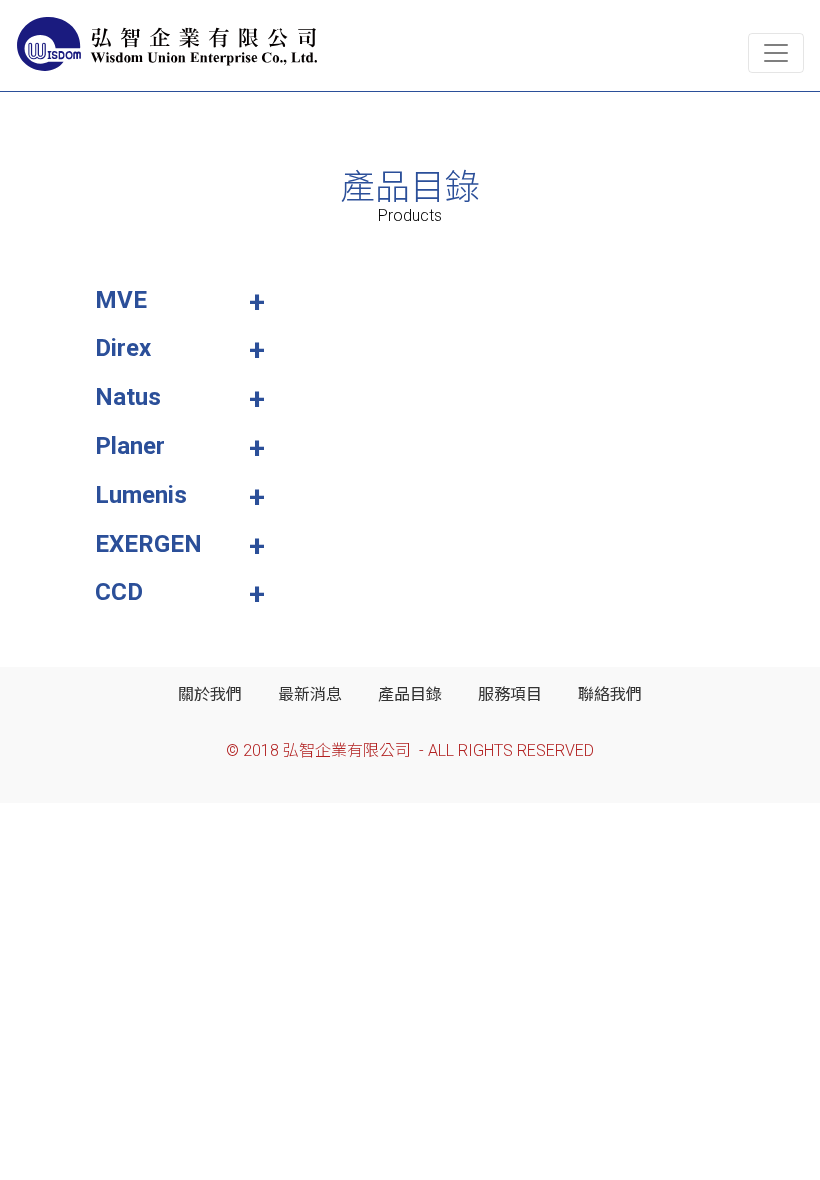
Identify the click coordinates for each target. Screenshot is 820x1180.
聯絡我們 (610, 694)
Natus (128, 397)
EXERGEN (148, 544)
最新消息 (310, 694)
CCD (119, 592)
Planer (130, 446)
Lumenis (141, 495)
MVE (121, 300)
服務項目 (510, 694)
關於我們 (210, 694)
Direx (123, 348)
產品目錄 (410, 694)
